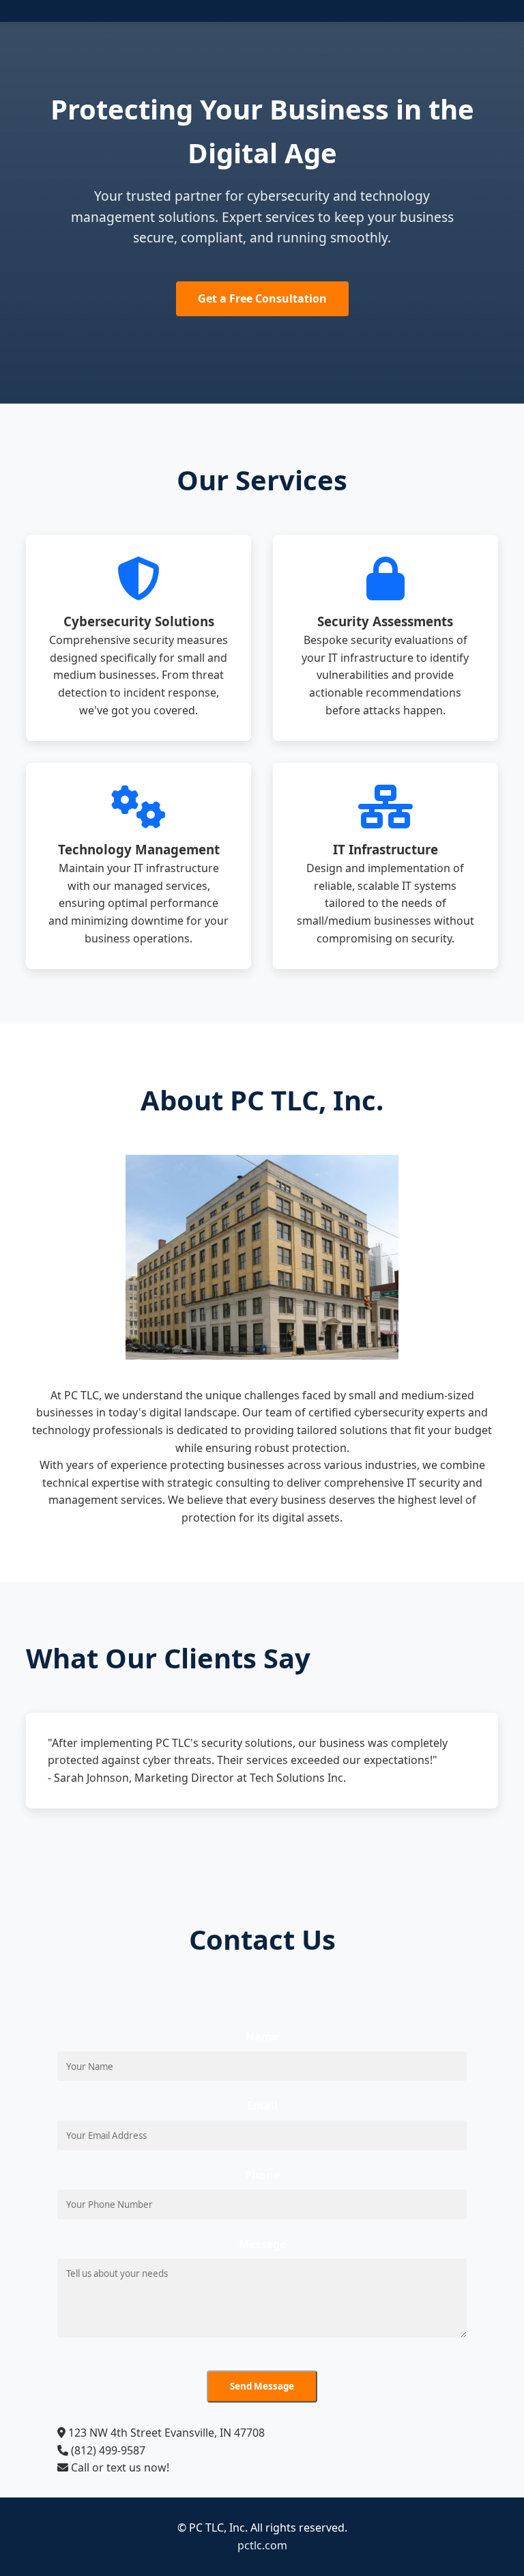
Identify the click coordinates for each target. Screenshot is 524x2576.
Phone (262, 2175)
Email (262, 2105)
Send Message (262, 2386)
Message (262, 2244)
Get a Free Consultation (262, 298)
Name (262, 2036)
